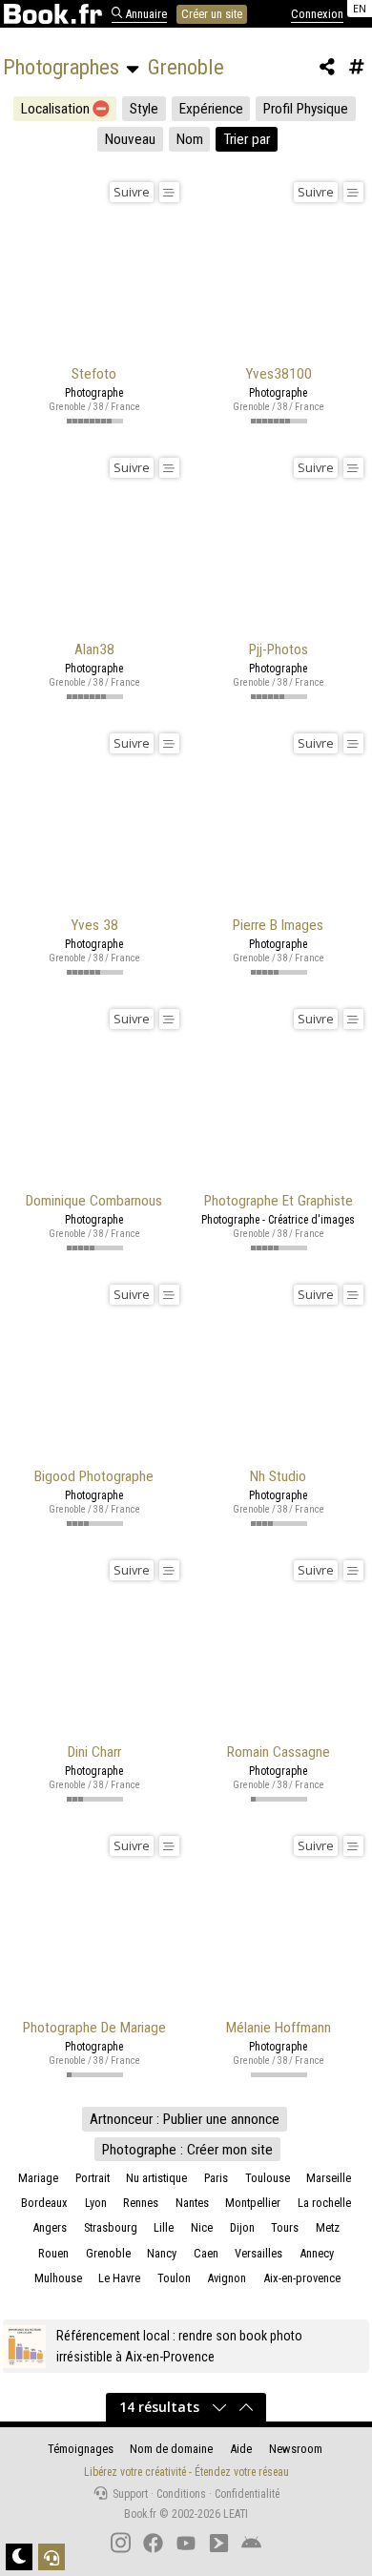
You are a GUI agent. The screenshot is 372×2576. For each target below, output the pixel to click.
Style (144, 109)
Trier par (247, 139)
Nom (190, 139)
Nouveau (130, 139)
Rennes (141, 2203)
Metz (328, 2227)
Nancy (162, 2253)
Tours (285, 2227)
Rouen (53, 2253)
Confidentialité (247, 2494)
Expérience (211, 109)
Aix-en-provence (302, 2278)
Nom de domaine (171, 2449)
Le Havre (119, 2278)
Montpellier (253, 2203)
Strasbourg (111, 2227)
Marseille (329, 2178)
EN (360, 8)
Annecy (317, 2253)
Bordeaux (44, 2203)
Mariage (38, 2178)
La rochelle (324, 2203)
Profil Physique (306, 109)
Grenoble (108, 2253)
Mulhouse (58, 2278)
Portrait (93, 2178)
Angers (50, 2227)
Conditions (181, 2494)
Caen (206, 2253)
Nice (202, 2227)
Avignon (227, 2278)
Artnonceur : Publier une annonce (185, 2119)
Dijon (242, 2227)
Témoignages (81, 2449)
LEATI (236, 2514)
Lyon (96, 2203)
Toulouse (268, 2178)
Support (128, 2494)
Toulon (174, 2278)
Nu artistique (156, 2178)
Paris (216, 2178)
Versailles (258, 2253)
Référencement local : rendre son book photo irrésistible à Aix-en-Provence (179, 2346)
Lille (164, 2227)
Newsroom (296, 2449)
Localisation (55, 109)
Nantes (192, 2203)
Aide (241, 2449)
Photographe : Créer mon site (187, 2150)
